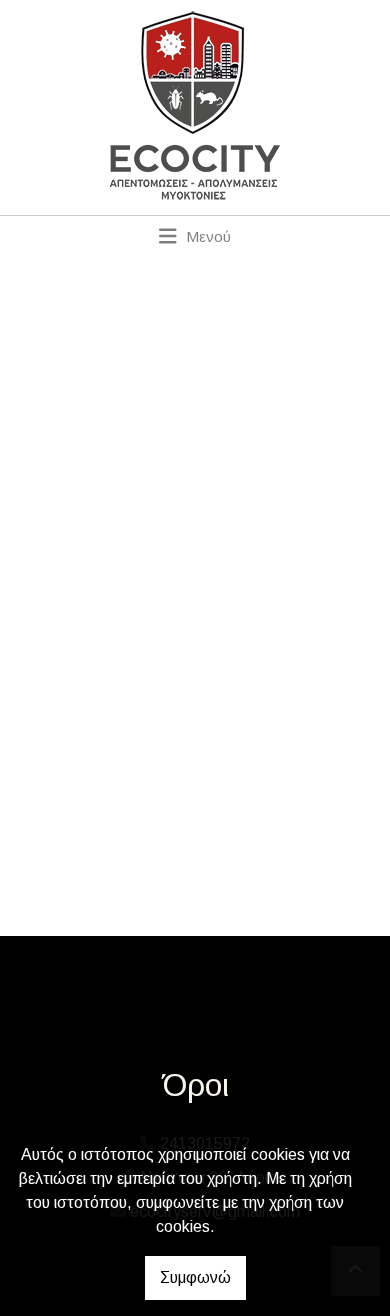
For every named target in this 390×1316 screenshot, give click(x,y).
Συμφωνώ (195, 1277)
